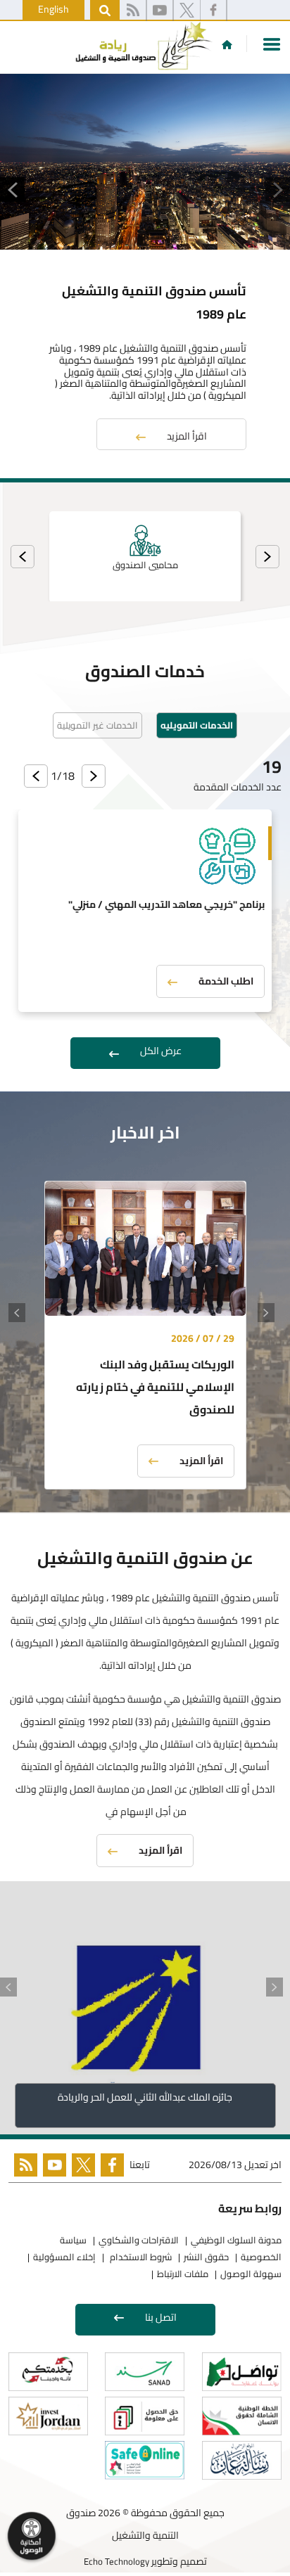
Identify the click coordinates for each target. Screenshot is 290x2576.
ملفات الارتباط (183, 2274)
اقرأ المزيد (187, 436)
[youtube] (160, 11)
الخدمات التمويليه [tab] (197, 725)
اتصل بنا (161, 2317)
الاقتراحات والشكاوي (139, 2240)
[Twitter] (81, 2168)
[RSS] (133, 11)
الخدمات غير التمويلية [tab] (97, 725)
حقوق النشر (206, 2257)
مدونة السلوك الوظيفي (236, 2240)
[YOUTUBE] (52, 2168)
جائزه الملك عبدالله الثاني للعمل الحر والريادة (145, 2097)
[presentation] (267, 557)
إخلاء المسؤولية (64, 2257)
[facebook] (213, 11)
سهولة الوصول (251, 2274)
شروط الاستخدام (140, 2257)
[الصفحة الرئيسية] (227, 44)
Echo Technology (116, 2561)
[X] (187, 11)
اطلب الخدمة (226, 981)
